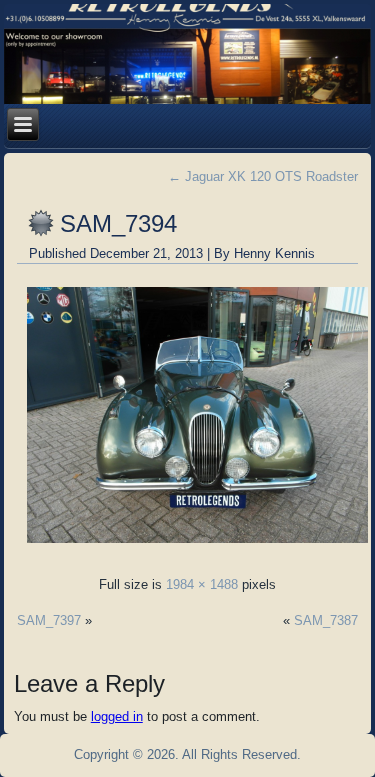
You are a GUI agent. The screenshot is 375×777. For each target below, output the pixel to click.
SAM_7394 (118, 223)
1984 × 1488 (202, 584)
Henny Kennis (274, 253)
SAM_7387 (326, 620)
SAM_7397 (49, 620)
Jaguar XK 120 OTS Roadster (263, 176)
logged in (117, 716)
